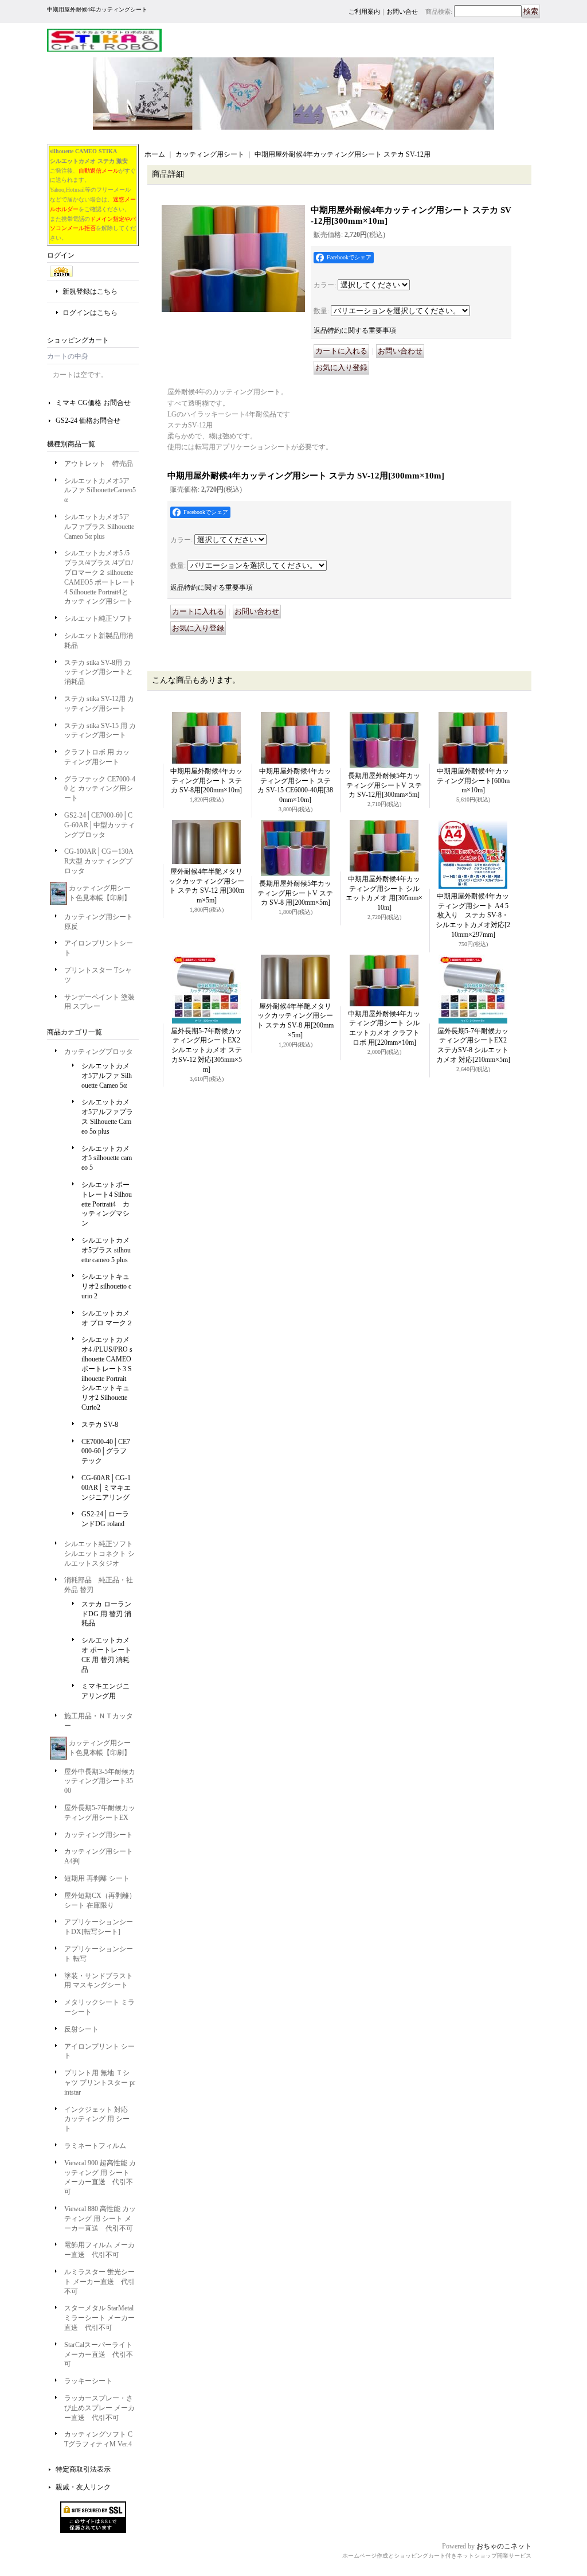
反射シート (81, 2029)
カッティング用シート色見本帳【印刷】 (100, 893)
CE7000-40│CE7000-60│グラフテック (106, 1452)
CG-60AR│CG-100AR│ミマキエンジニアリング (106, 1488)
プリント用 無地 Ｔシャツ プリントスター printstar (100, 2083)
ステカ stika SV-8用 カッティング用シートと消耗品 (99, 672)
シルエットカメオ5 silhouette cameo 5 (107, 1158)
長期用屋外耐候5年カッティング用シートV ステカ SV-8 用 (295, 893)
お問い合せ (402, 11)
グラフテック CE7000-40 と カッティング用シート (100, 789)
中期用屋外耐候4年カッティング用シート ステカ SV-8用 (206, 781)
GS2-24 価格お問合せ (88, 421)
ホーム (155, 154)
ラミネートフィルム (95, 2146)
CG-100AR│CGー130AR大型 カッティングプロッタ (99, 861)
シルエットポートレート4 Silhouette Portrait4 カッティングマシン (107, 1204)
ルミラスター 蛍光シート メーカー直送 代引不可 (99, 2282)
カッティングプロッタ (99, 1052)
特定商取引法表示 (83, 2469)
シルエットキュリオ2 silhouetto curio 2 (106, 1286)
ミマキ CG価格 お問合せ (93, 403)
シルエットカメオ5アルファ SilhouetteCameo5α (100, 491)
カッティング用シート (99, 1835)
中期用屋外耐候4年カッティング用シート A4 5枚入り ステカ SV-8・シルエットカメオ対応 (473, 915)
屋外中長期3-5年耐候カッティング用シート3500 (100, 1781)
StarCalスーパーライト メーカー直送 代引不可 (99, 2355)
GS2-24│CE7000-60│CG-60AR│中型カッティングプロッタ (99, 825)
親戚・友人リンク (83, 2487)
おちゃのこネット (504, 2546)
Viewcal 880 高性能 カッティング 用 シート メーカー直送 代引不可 (100, 2219)
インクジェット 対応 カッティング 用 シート (97, 2119)
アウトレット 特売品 (99, 464)
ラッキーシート (88, 2381)
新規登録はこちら (90, 291)
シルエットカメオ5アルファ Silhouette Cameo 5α (107, 1076)
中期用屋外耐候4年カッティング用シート (473, 781)
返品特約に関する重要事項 (355, 330)
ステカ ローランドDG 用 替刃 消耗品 (106, 1614)
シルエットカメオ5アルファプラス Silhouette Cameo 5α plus (99, 527)
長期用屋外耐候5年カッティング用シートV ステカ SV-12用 (384, 785)
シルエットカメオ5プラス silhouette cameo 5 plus (106, 1250)
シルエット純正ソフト (99, 618)
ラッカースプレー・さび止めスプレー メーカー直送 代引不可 (99, 2408)
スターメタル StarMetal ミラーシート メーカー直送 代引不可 (99, 2318)
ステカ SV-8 (100, 1425)
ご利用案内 (364, 11)
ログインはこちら (90, 313)
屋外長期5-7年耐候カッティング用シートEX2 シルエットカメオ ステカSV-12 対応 (209, 1050)
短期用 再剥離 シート (97, 1878)
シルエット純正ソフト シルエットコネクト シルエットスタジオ (99, 1554)
